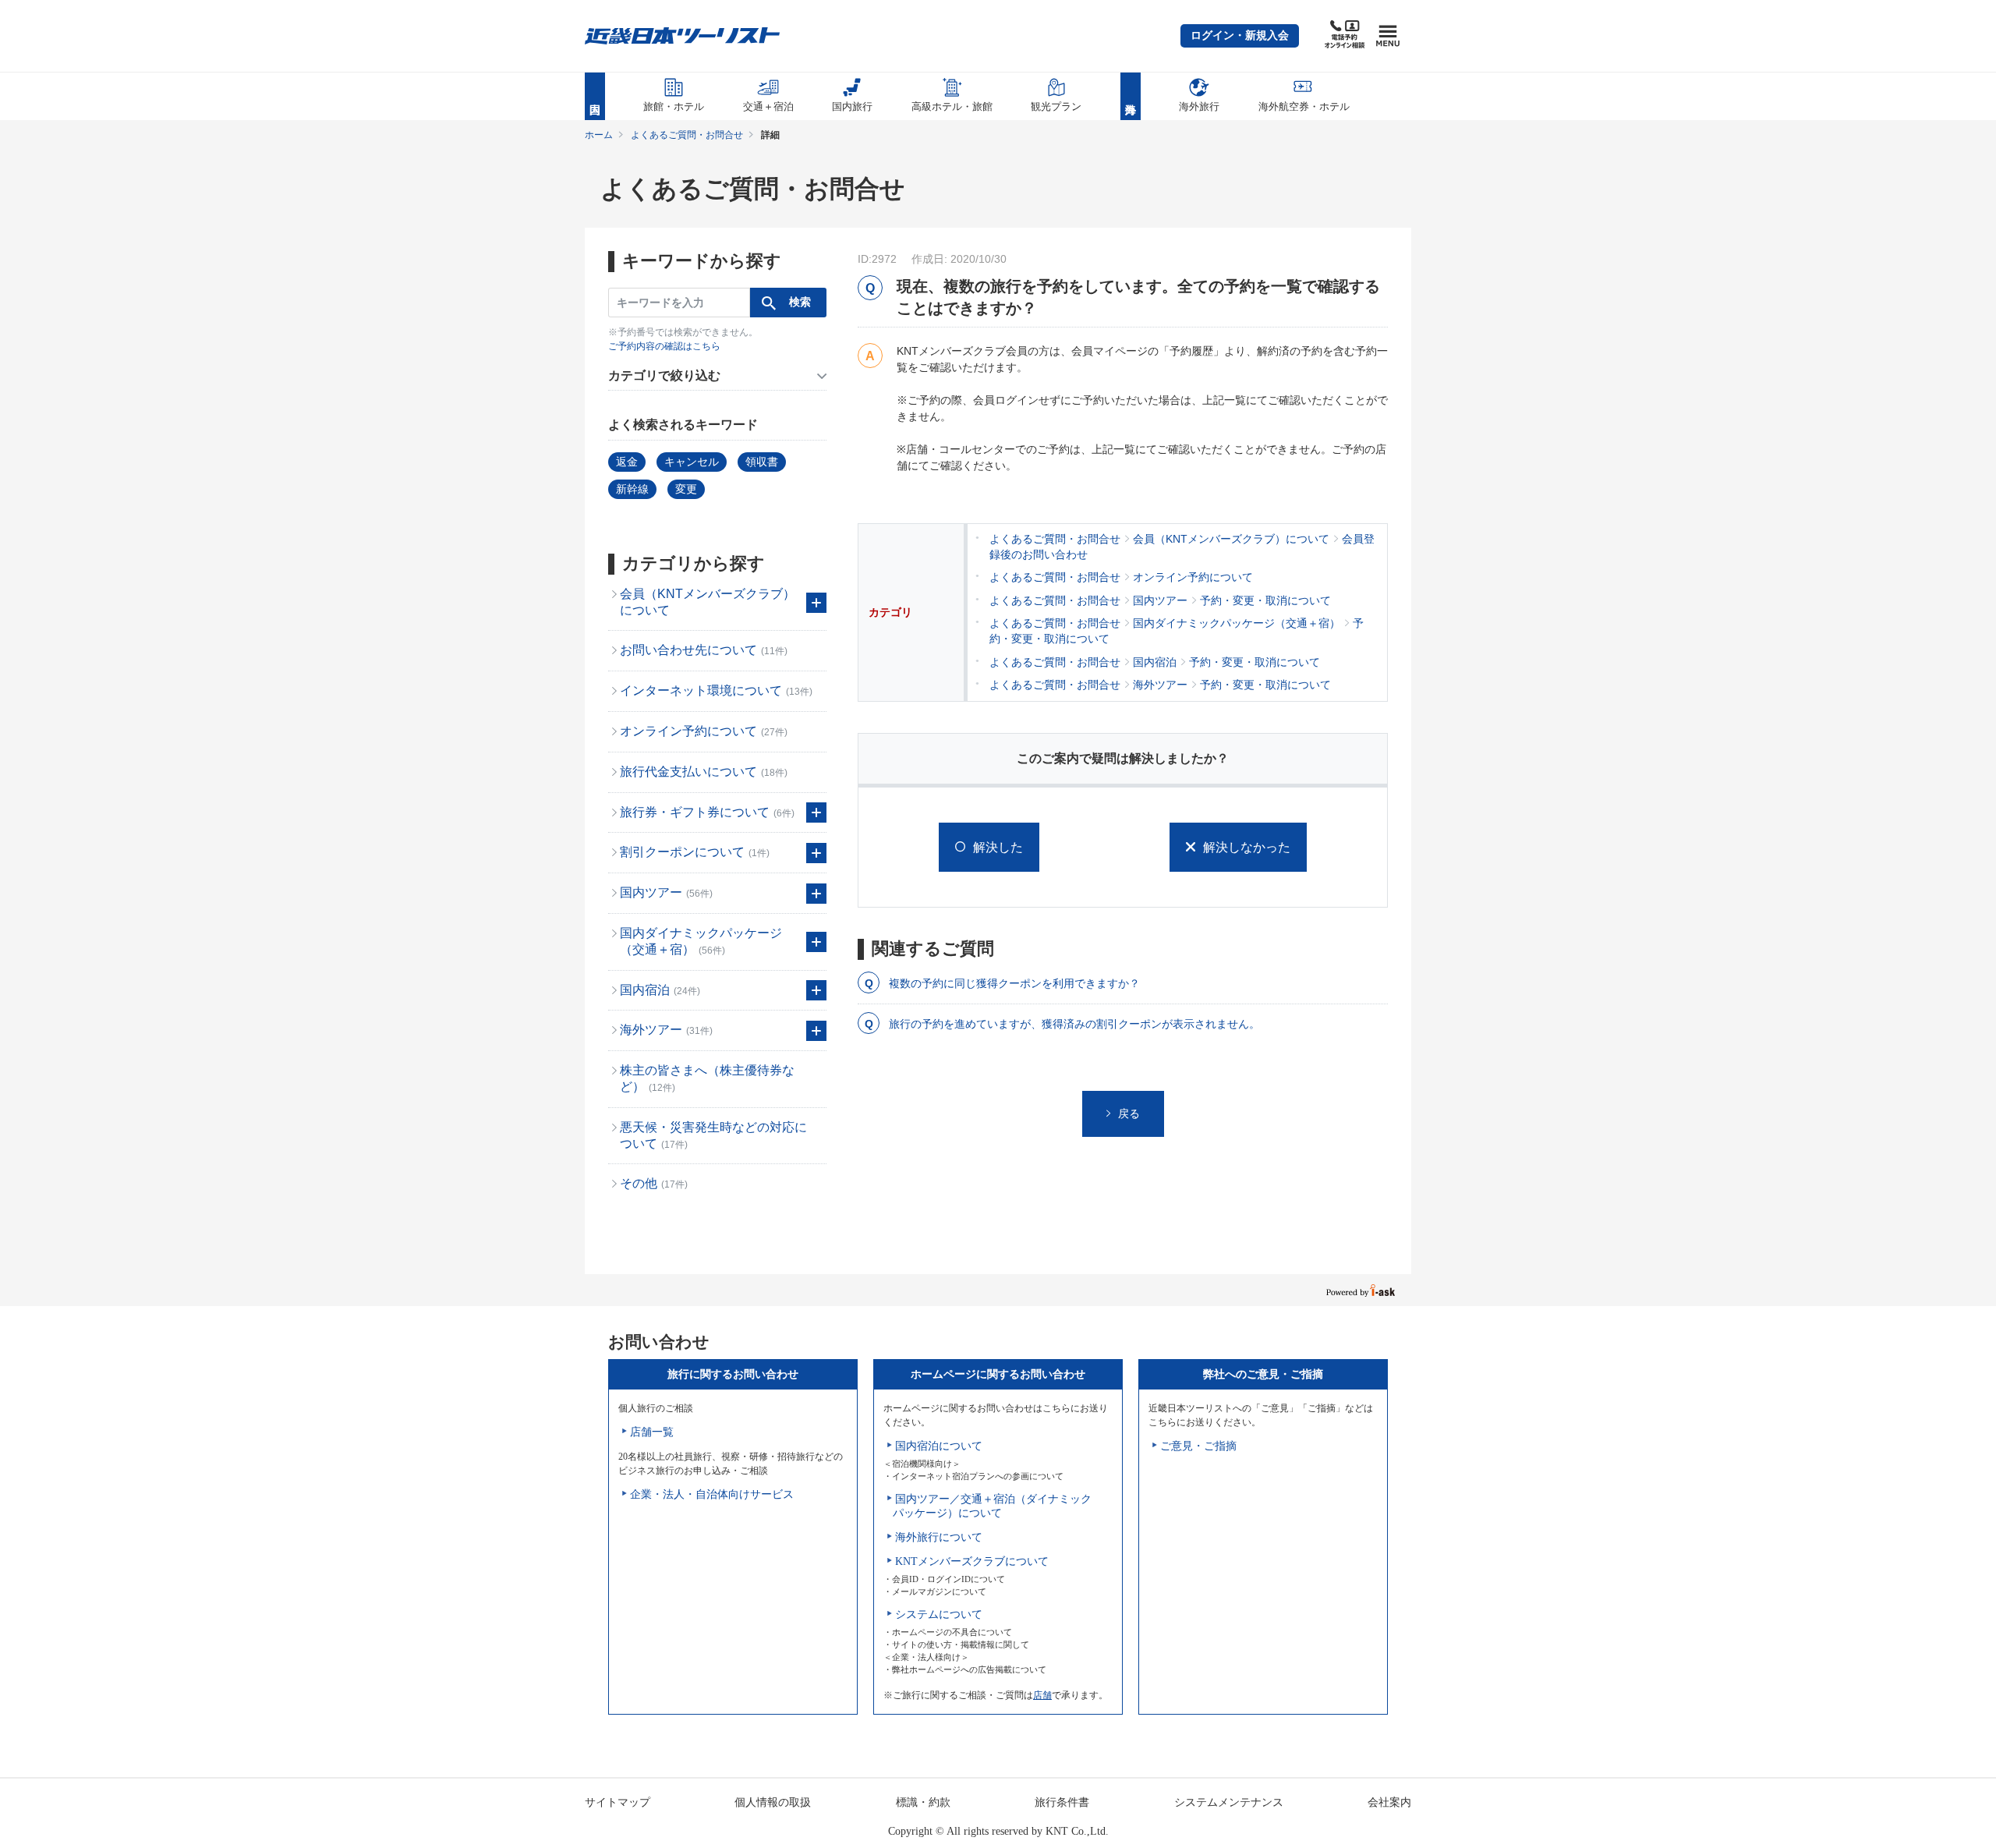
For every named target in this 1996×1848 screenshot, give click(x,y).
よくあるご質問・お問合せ (687, 135)
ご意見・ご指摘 (1198, 1446)
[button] (1240, 36)
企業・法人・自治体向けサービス (712, 1494)
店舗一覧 (652, 1432)
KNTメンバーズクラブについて (972, 1561)
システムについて (939, 1614)
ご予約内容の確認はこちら (664, 346)
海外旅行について (939, 1537)
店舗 (1042, 1695)
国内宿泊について (939, 1446)
